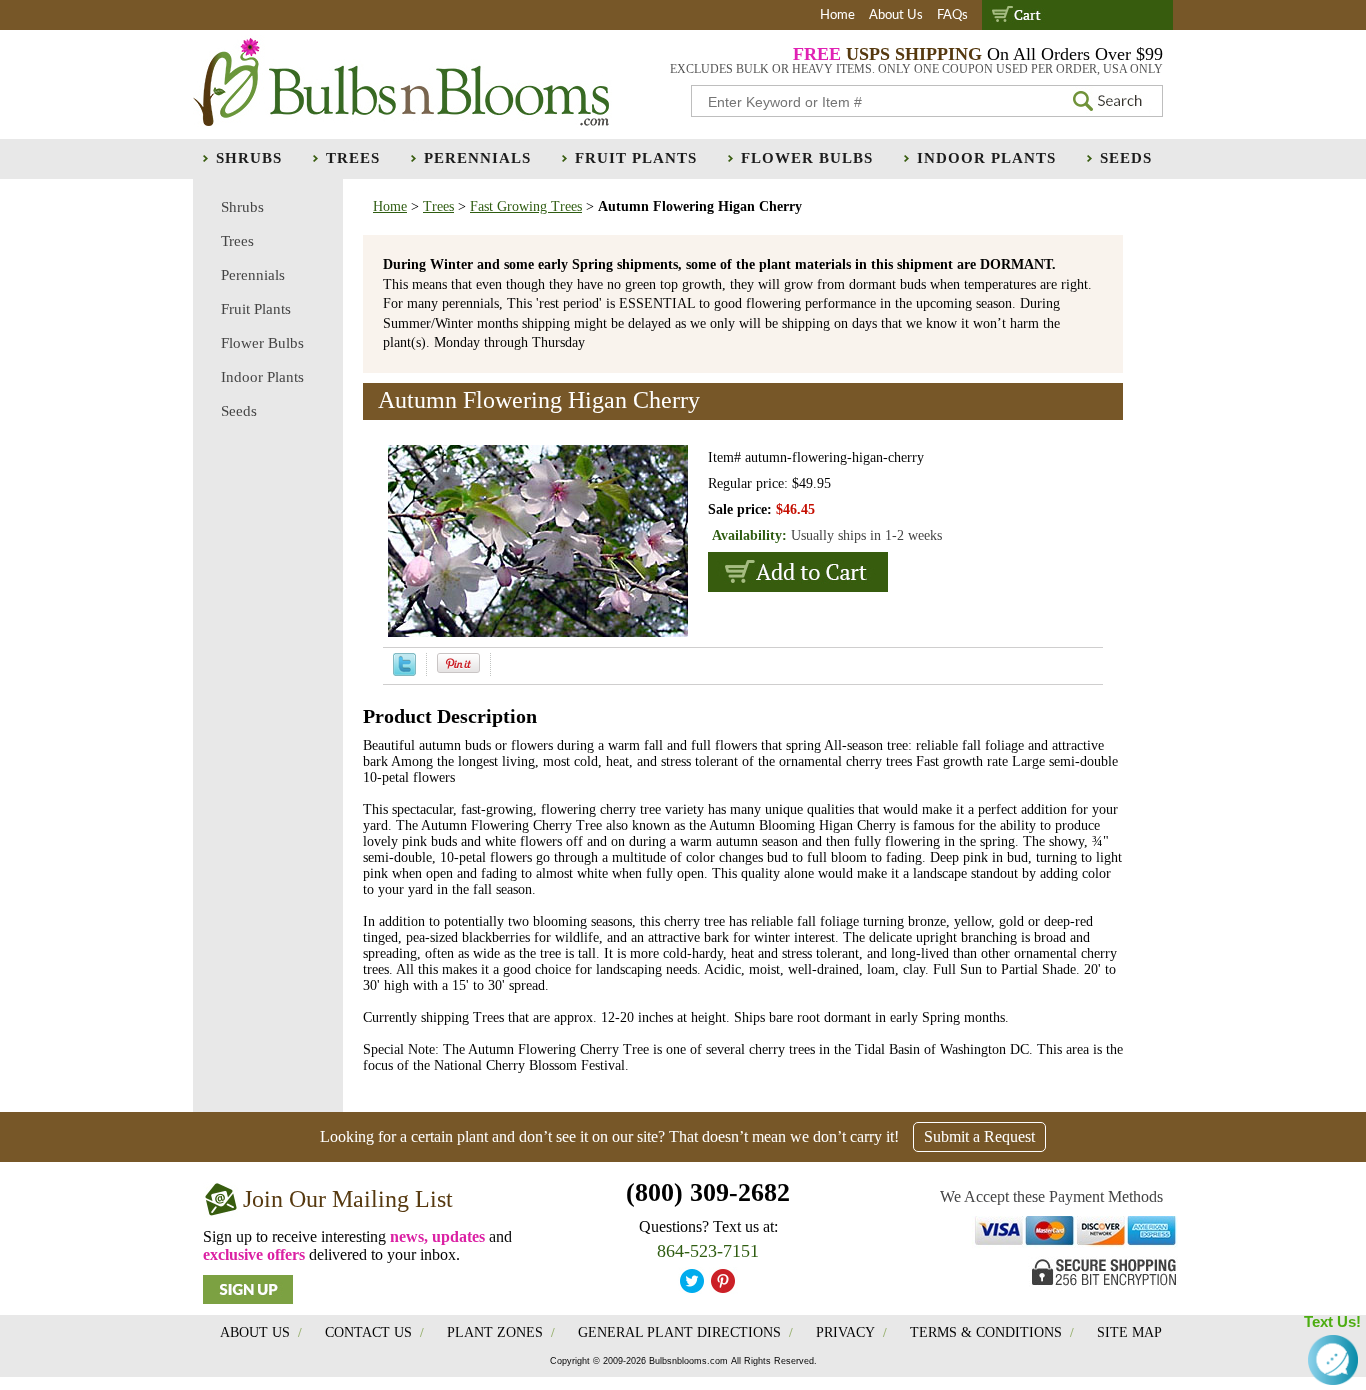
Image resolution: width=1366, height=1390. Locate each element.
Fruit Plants (636, 158)
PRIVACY (845, 1332)
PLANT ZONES (495, 1332)
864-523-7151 (708, 1251)
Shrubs (249, 158)
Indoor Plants (986, 158)
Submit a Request (979, 1136)
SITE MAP (1129, 1332)
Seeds (1126, 158)
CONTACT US (368, 1332)
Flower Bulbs (807, 158)
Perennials (477, 158)
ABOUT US (255, 1332)
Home (837, 15)
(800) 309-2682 (708, 1192)
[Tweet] (404, 671)
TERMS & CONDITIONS (986, 1332)
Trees (353, 158)
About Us (896, 15)
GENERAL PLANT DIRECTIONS (679, 1332)
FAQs (952, 15)
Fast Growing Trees (526, 206)
